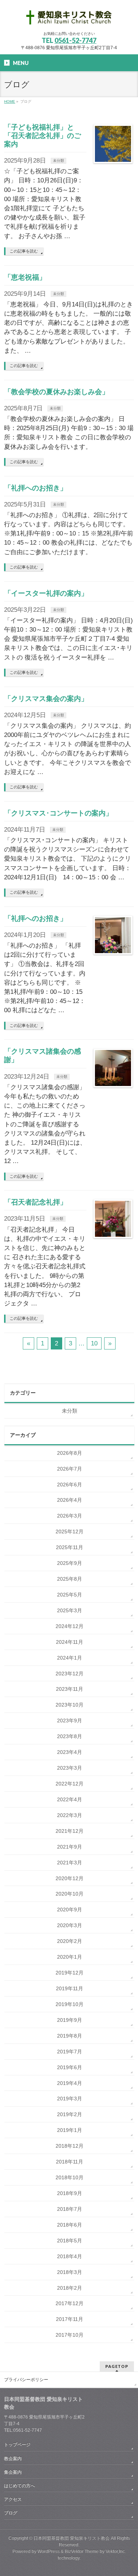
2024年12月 (70, 1626)
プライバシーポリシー (26, 2380)
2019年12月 (70, 1973)
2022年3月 (70, 1815)
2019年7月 (70, 2052)
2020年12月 (70, 1878)
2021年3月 (70, 1863)
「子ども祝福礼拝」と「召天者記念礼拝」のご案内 (43, 136)
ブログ (11, 2513)
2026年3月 (70, 1516)
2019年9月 (70, 2020)
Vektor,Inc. (116, 2551)
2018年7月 (70, 2209)
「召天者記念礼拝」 (36, 1202)
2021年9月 (70, 1847)
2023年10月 (70, 1705)
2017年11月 (70, 2319)
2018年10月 (70, 2177)
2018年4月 (70, 2256)
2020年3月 (70, 1925)
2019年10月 (70, 2004)
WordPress (49, 2551)
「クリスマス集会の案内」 (46, 699)
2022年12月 (70, 1784)
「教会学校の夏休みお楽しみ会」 (56, 392)
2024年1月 (70, 1658)
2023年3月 (70, 1768)
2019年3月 (70, 2099)
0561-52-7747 (75, 40)
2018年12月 (70, 2146)
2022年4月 (70, 1799)
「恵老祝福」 (25, 277)
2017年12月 (70, 2303)
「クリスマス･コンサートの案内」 (58, 813)
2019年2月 (70, 2114)
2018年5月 (70, 2241)
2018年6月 (70, 2225)
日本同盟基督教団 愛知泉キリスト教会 (72, 2538)
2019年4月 (70, 2083)
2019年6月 (70, 2067)
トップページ (17, 2445)
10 (94, 1343)
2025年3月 (70, 1610)
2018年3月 (70, 2272)
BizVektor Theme (82, 2551)
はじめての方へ (20, 2486)
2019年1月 (70, 2130)
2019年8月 (70, 2036)
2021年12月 (70, 1831)
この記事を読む (24, 251)
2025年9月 (70, 1563)
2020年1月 (70, 1957)
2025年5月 (70, 1595)
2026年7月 (70, 1469)
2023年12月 (70, 1674)
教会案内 (13, 2459)
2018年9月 (70, 2193)
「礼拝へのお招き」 (36, 488)
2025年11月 (70, 1547)
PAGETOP (117, 2366)
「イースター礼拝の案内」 (46, 593)
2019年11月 (70, 1988)
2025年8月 (70, 1579)
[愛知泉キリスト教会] (69, 19)
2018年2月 (70, 2288)
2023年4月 (70, 1752)
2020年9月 (70, 1910)
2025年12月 (70, 1532)
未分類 (59, 161)
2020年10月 (70, 1894)
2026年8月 (70, 1453)
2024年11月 (70, 1642)
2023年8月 (70, 1736)
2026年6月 (70, 1485)
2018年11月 (70, 2162)
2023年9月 (70, 1721)
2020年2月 (70, 1941)
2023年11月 (70, 1689)
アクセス (13, 2499)
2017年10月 (70, 2335)
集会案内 (13, 2472)
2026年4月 (70, 1500)
